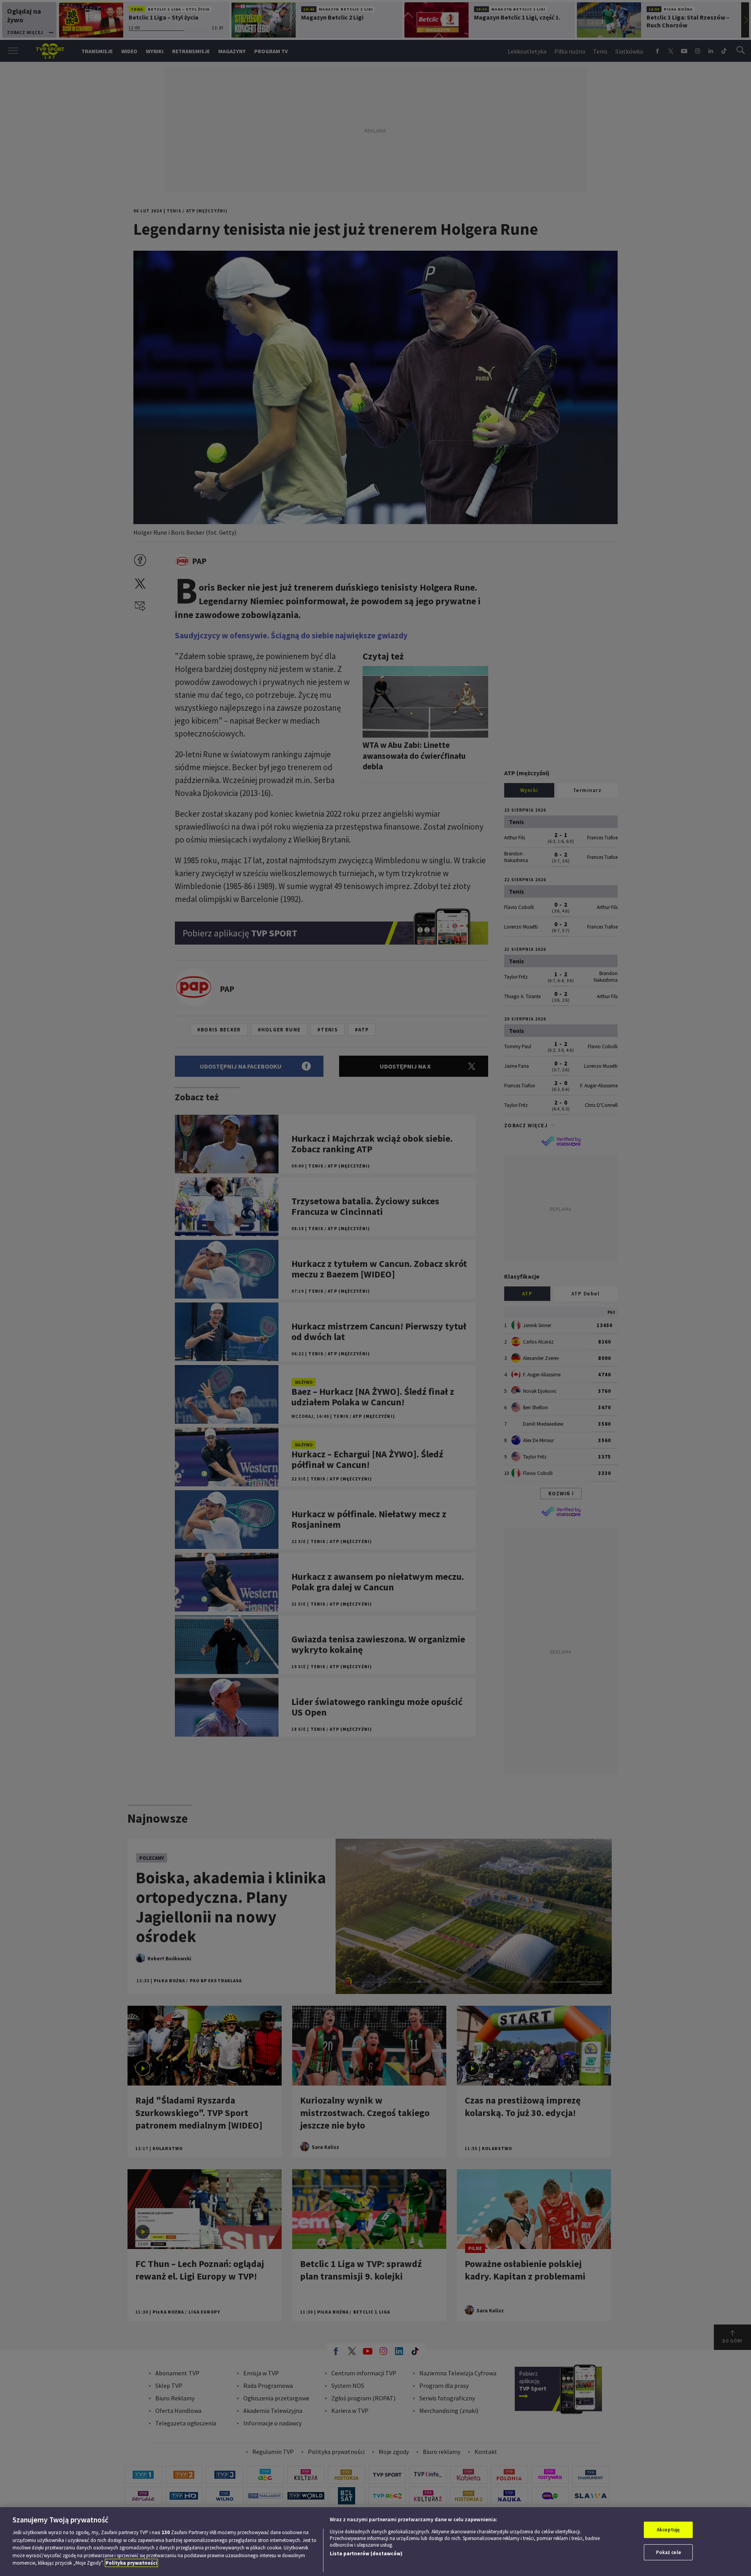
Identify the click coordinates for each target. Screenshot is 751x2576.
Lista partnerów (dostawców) (366, 2554)
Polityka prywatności (131, 2563)
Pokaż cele (668, 2552)
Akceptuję (668, 2530)
